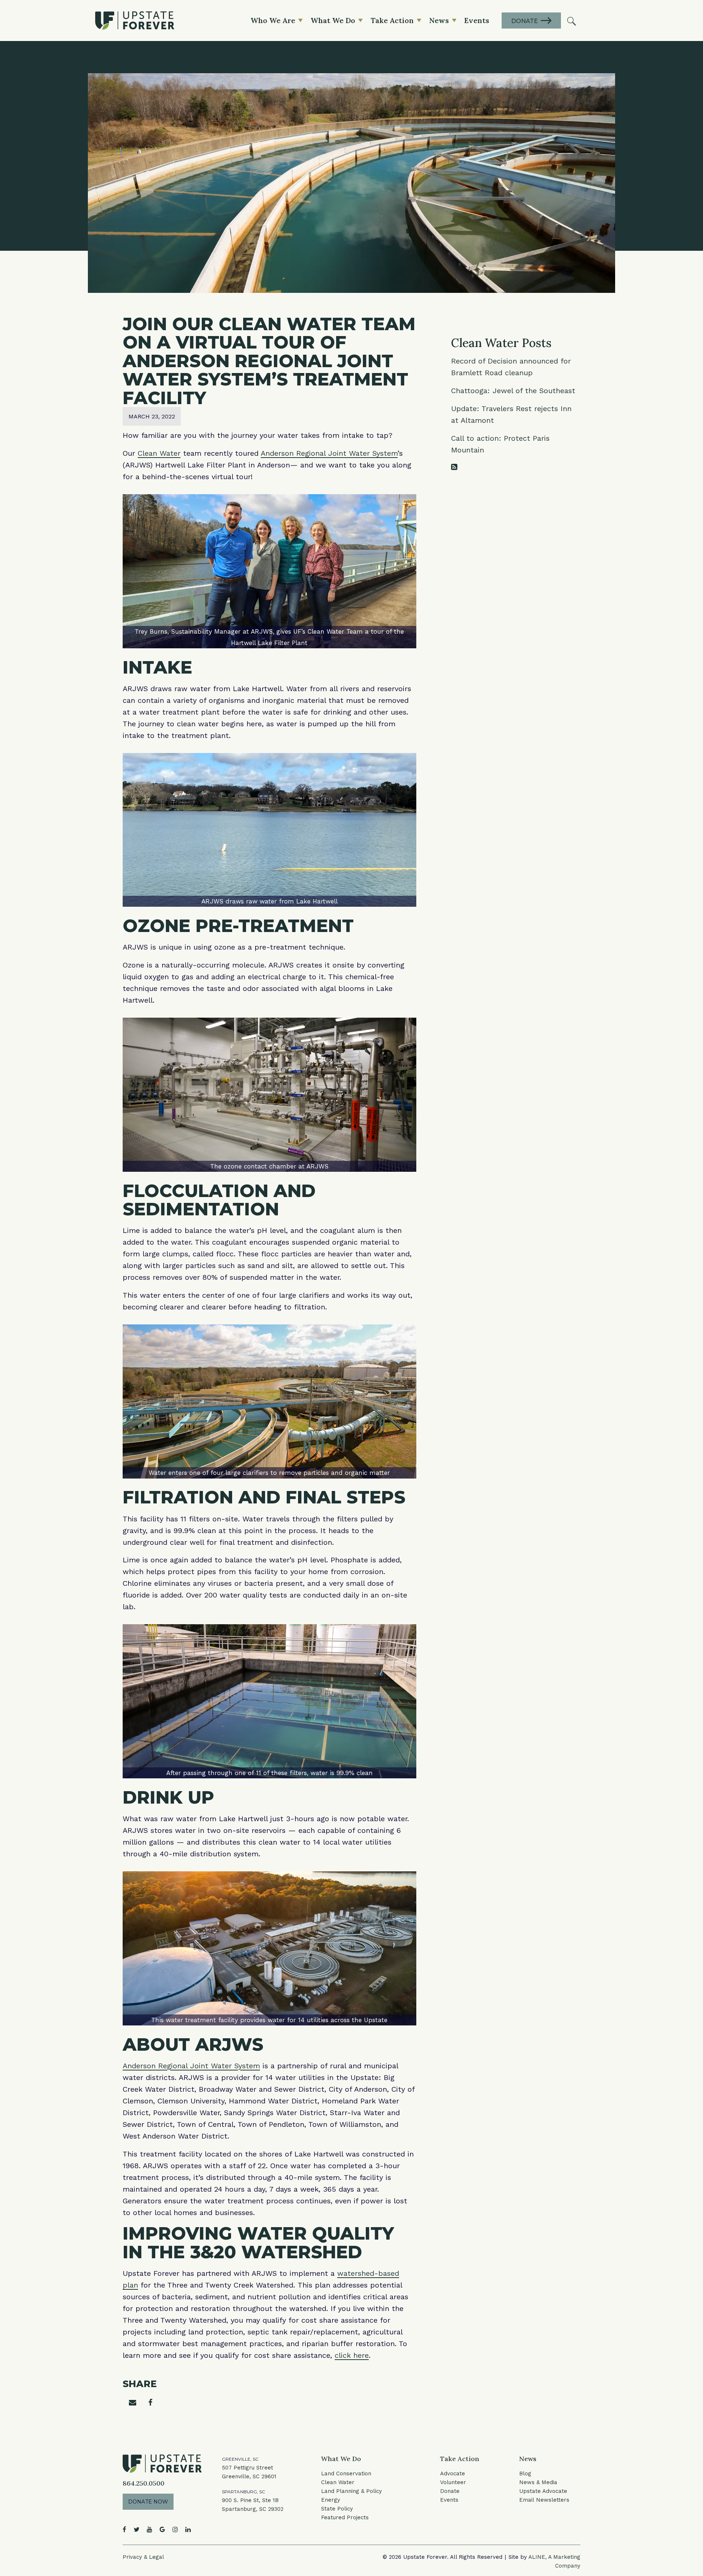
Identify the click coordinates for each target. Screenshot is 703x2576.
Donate (450, 2491)
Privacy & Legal (143, 2557)
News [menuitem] (439, 20)
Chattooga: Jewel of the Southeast (513, 391)
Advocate (453, 2474)
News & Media (538, 2482)
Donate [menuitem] (525, 21)
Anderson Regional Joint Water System (329, 453)
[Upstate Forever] (135, 20)
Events (449, 2500)
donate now (148, 2502)
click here (352, 2355)
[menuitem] (572, 20)
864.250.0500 (144, 2483)
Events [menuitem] (477, 20)
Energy (331, 2500)
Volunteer (453, 2482)
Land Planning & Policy (351, 2491)
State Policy (337, 2509)
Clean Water (159, 453)
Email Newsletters (544, 2500)
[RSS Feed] (454, 467)
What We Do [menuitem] (333, 20)
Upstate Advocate (543, 2491)
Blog (525, 2474)
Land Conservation (346, 2474)
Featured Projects (345, 2517)
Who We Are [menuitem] (273, 20)
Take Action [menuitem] (392, 20)
